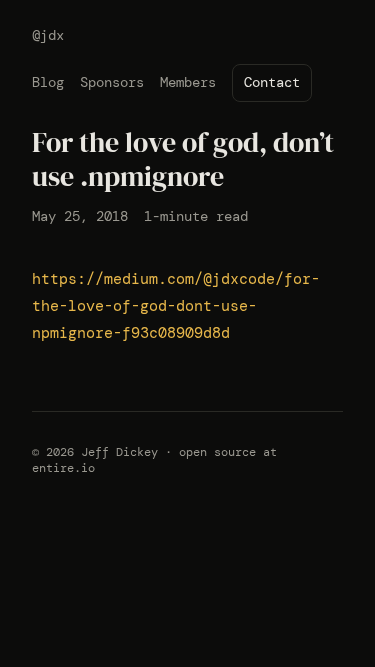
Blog (48, 82)
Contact (272, 82)
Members (188, 82)
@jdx (48, 35)
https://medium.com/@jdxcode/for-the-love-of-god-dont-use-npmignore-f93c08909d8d (176, 306)
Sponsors (112, 82)
